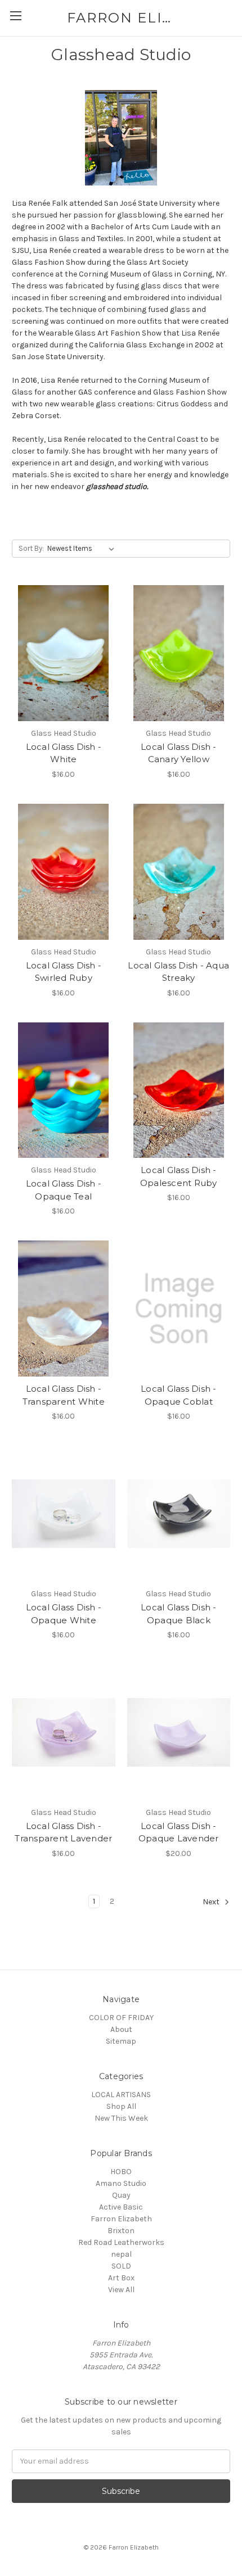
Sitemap (121, 2041)
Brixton (121, 2231)
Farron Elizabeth (121, 2219)
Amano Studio (121, 2183)
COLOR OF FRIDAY (121, 2018)
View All (121, 2290)
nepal (121, 2254)
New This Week (121, 2118)
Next (212, 1902)
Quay (121, 2195)
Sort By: (31, 548)
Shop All (121, 2106)
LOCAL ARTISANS (121, 2095)
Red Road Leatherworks (121, 2242)
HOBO (121, 2172)
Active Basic (121, 2207)
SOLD (121, 2266)
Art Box (121, 2278)
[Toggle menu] (15, 15)
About (121, 2029)
